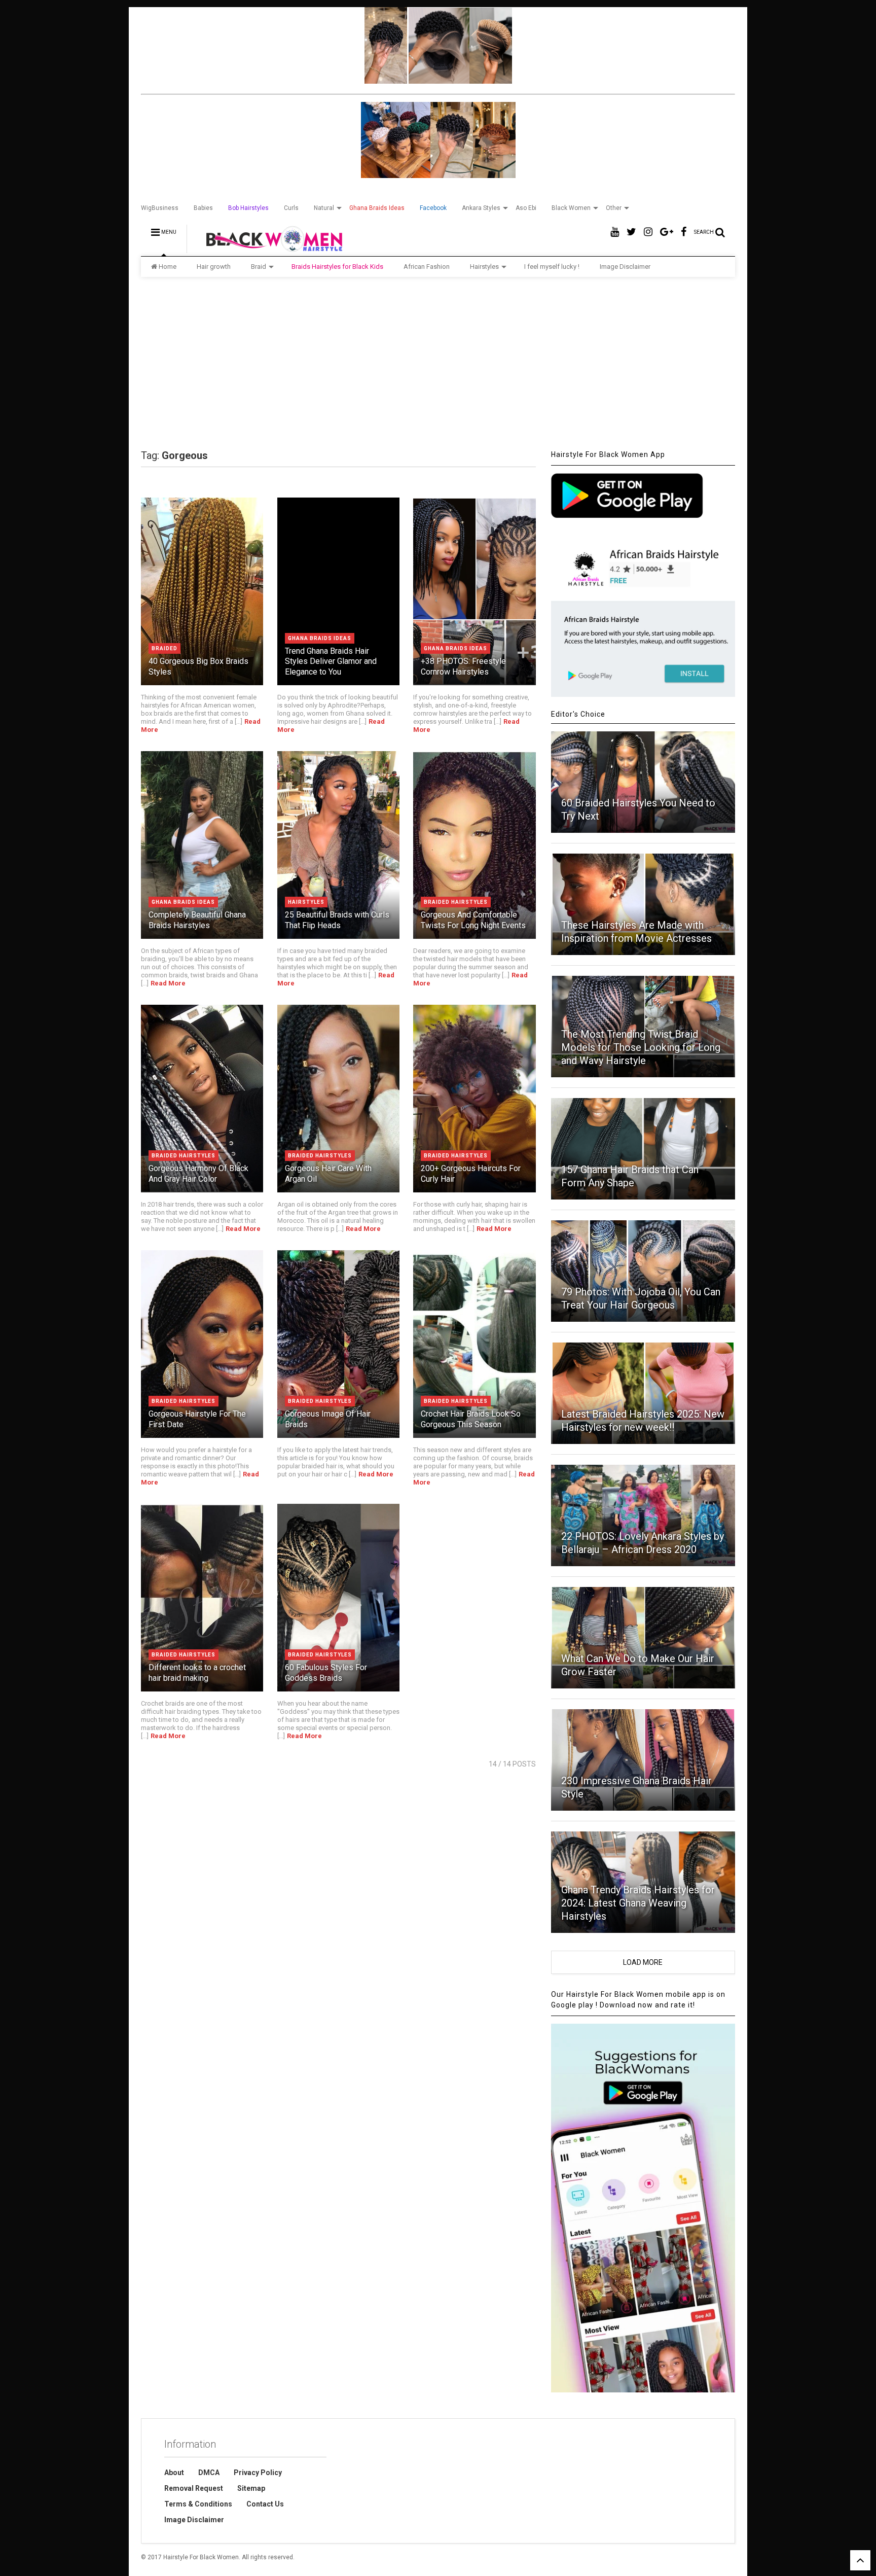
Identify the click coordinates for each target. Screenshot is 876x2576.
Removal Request (194, 2488)
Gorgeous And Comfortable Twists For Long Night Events (473, 920)
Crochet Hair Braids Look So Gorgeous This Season (471, 1419)
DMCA (209, 2473)
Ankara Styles (481, 208)
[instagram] (648, 232)
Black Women (571, 208)
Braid (259, 267)
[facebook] (684, 232)
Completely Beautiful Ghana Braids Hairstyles (197, 920)
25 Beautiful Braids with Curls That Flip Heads (337, 920)
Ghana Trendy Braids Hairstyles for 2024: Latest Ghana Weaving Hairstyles (638, 1903)
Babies (203, 208)
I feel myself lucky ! (552, 267)
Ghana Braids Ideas (377, 208)
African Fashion (427, 267)
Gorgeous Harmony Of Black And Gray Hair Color (198, 1174)
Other (614, 208)
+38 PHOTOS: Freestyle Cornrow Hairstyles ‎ (463, 666)
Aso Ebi (526, 208)
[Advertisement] (438, 363)
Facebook (433, 208)
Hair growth (214, 267)
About (174, 2473)
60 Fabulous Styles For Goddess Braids (326, 1673)
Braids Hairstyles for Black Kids (337, 267)
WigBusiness (160, 208)
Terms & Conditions (198, 2504)
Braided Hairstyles (456, 902)
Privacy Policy (258, 2473)
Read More (168, 983)
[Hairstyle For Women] (268, 249)
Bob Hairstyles (248, 208)
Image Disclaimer (625, 267)
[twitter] (631, 232)
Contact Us (265, 2504)
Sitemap (251, 2488)
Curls (291, 208)
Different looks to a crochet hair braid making (197, 1673)
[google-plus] (667, 232)
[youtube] (615, 232)
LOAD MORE (643, 1962)
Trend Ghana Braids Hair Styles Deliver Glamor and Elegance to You (331, 662)
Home (168, 267)
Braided (165, 648)
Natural (324, 208)
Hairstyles (484, 267)
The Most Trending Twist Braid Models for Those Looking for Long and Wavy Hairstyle (641, 1047)
